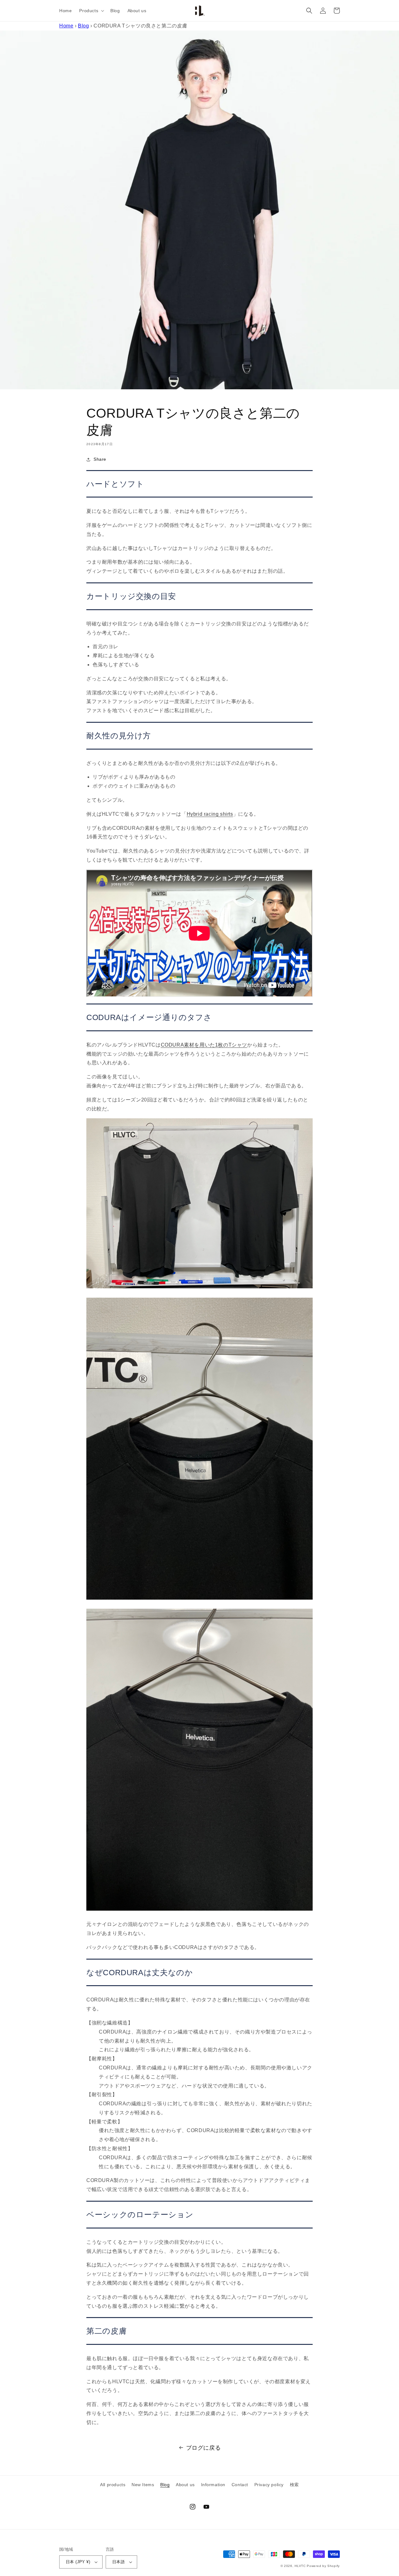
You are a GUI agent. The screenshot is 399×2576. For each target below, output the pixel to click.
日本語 (118, 2562)
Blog (83, 26)
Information (213, 2485)
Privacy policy (269, 2485)
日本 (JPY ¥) (78, 2562)
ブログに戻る (204, 2448)
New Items (143, 2485)
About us (185, 2485)
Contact (240, 2485)
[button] (91, 11)
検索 (294, 2485)
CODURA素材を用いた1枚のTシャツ (204, 1045)
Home (66, 26)
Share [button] (100, 459)
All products (113, 2485)
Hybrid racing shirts (210, 814)
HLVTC (300, 2566)
